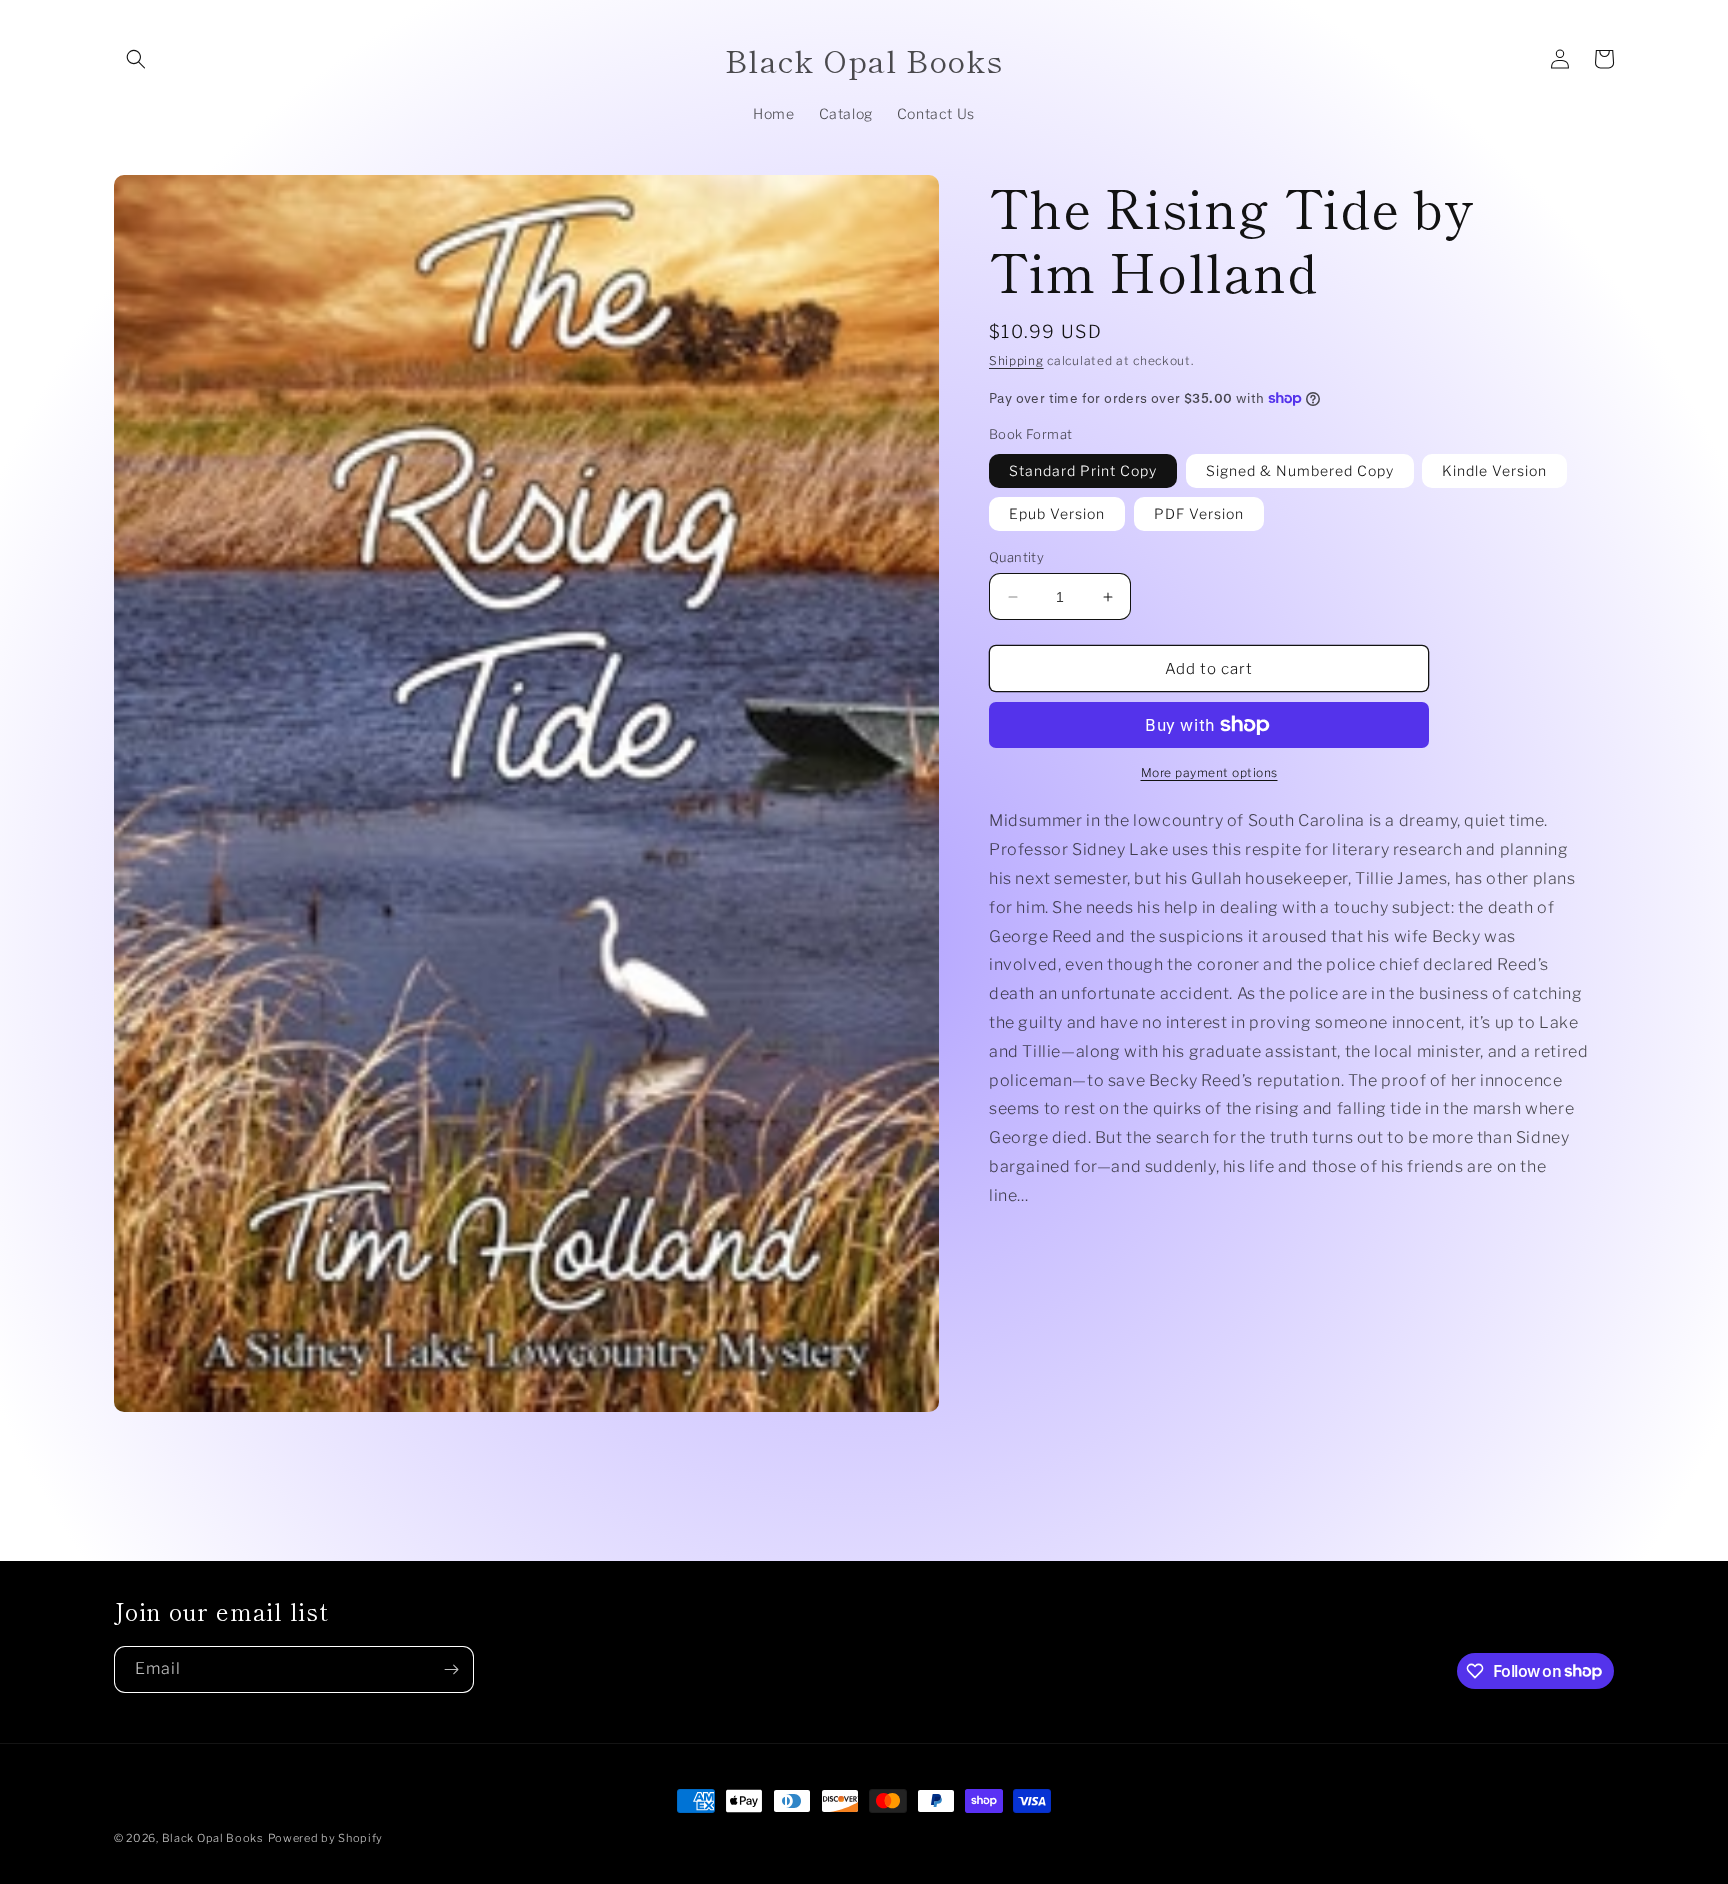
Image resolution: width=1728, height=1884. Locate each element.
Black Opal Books (213, 1838)
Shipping (1016, 360)
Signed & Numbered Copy (1300, 470)
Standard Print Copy (1083, 470)
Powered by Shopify (326, 1838)
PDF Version (1199, 513)
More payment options (1209, 772)
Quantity (1016, 557)
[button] (136, 59)
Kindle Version (1494, 470)
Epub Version (1057, 513)
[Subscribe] (451, 1669)
